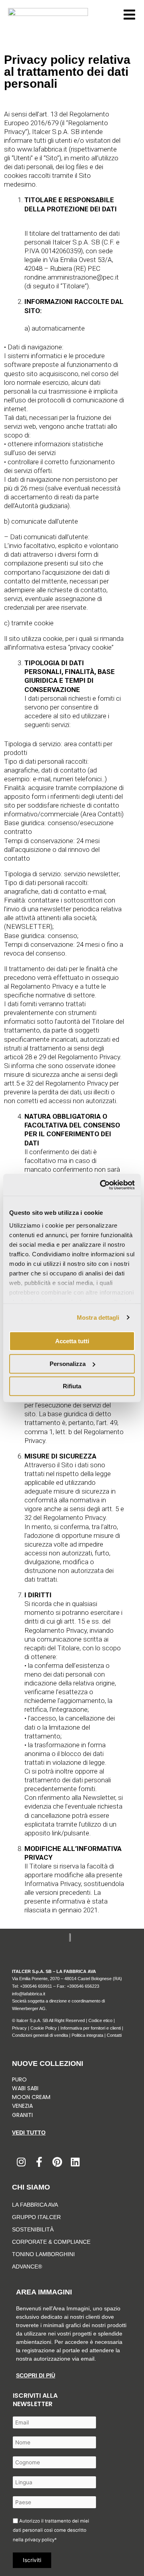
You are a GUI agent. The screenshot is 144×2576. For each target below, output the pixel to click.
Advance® (27, 2267)
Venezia (22, 2106)
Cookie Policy (44, 2028)
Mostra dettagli (98, 1318)
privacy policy (40, 2540)
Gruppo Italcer (36, 2217)
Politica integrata (87, 2035)
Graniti (23, 2115)
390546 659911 (37, 1986)
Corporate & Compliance (51, 2242)
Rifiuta (72, 1386)
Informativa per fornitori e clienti (91, 2028)
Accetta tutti (72, 1341)
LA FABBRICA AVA (35, 2205)
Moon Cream (31, 2097)
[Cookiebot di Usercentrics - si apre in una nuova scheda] (102, 1185)
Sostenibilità (33, 2229)
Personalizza (68, 1364)
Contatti (114, 2035)
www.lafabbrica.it (42, 149)
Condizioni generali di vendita (40, 2035)
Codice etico (100, 2020)
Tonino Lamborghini (43, 2254)
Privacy (19, 2028)
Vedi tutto (29, 2133)
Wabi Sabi (25, 2088)
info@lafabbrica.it (29, 1994)
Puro (19, 2079)
